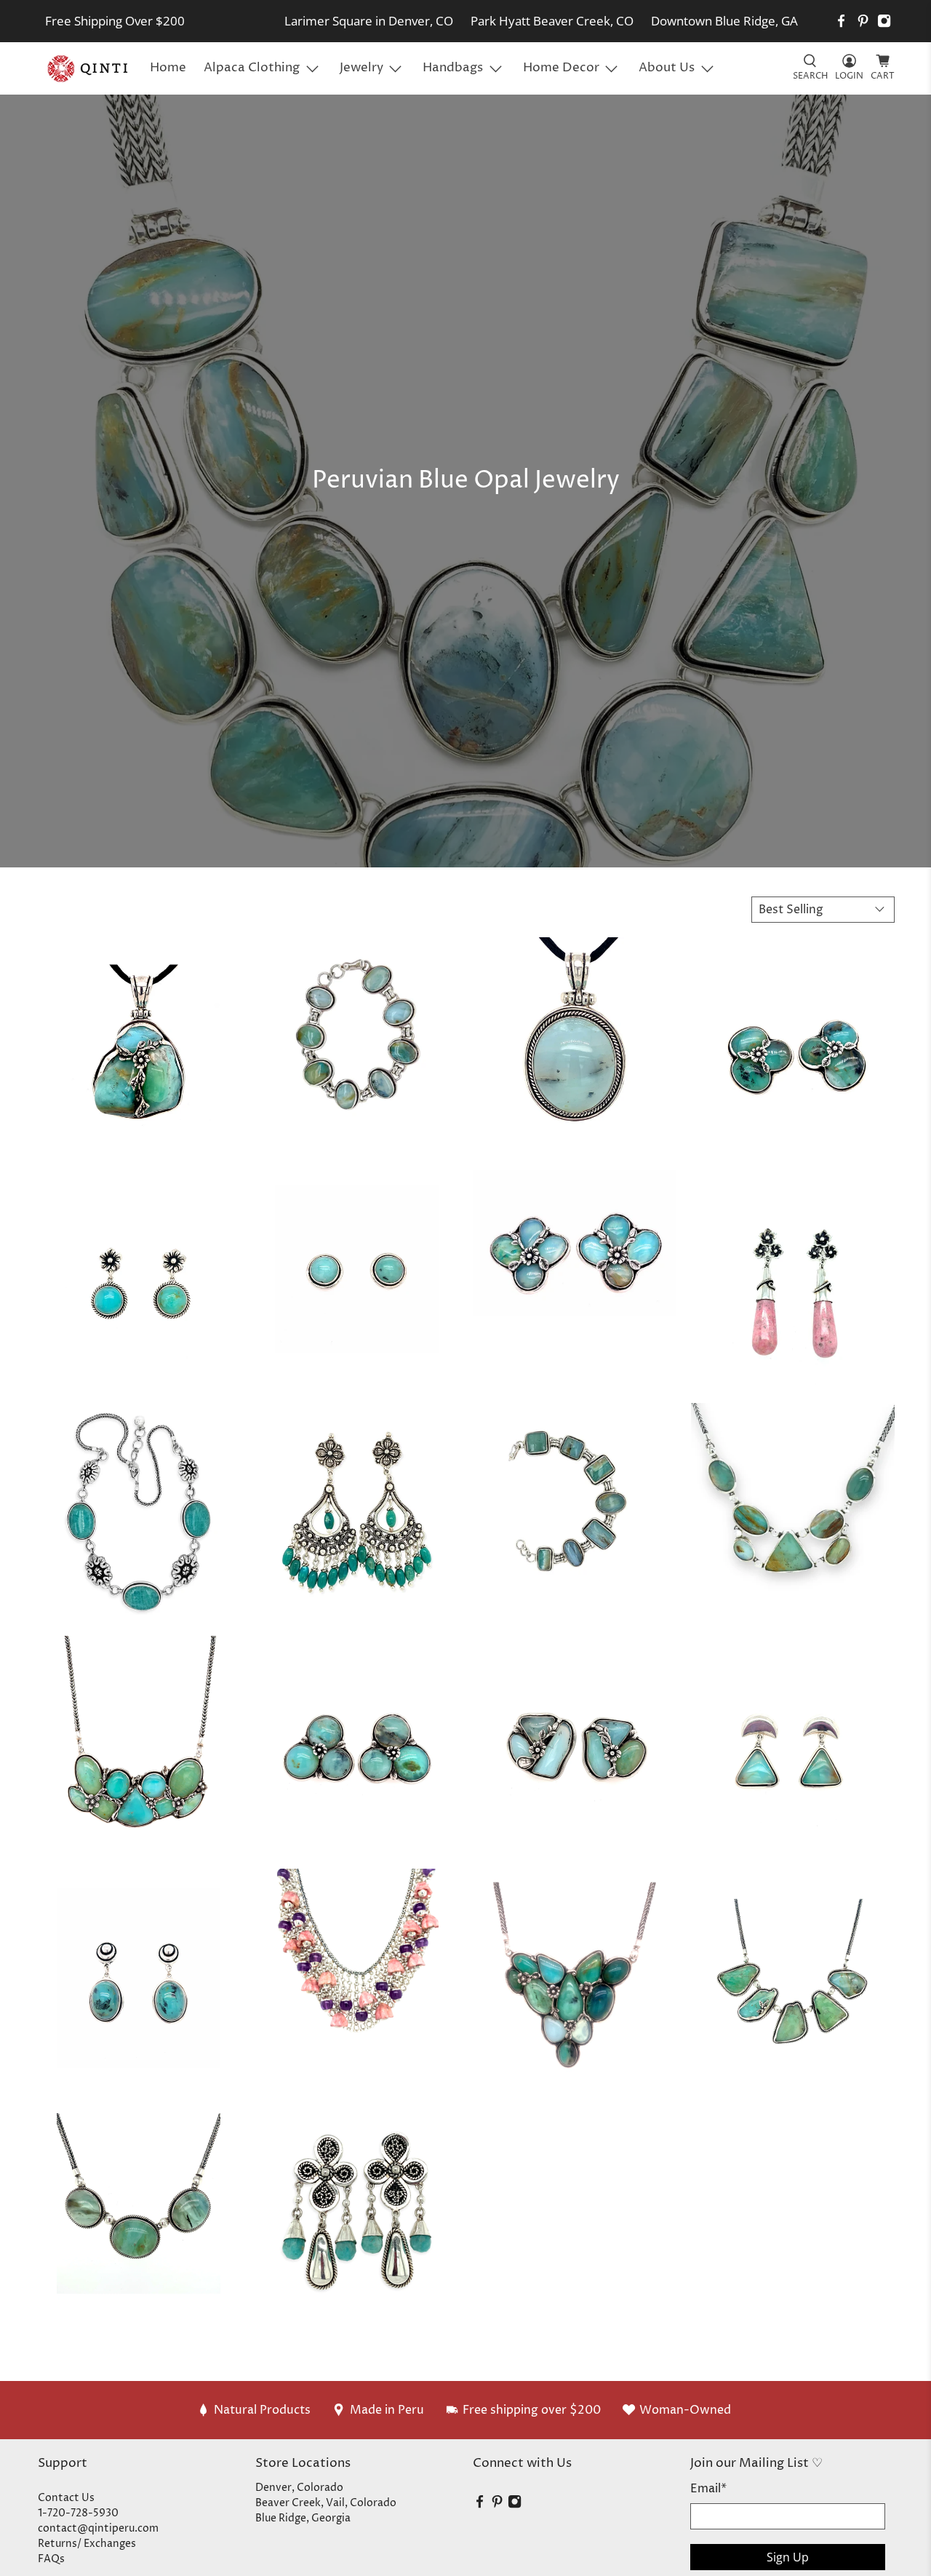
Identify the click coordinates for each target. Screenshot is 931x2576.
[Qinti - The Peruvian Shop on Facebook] (841, 21)
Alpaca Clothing (252, 68)
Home (168, 68)
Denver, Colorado (299, 2488)
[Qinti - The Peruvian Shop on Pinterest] (863, 21)
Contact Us (66, 2498)
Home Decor (561, 68)
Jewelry (361, 68)
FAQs (51, 2559)
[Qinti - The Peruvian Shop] (89, 68)
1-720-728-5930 (78, 2513)
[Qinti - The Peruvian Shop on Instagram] (884, 21)
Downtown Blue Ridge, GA (724, 21)
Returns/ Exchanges (87, 2544)
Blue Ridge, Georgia (303, 2518)
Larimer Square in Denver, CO (369, 21)
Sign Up (788, 2557)
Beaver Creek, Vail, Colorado (326, 2503)
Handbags (453, 68)
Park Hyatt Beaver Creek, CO (552, 21)
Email (708, 2489)
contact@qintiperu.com (98, 2528)
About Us (667, 68)
